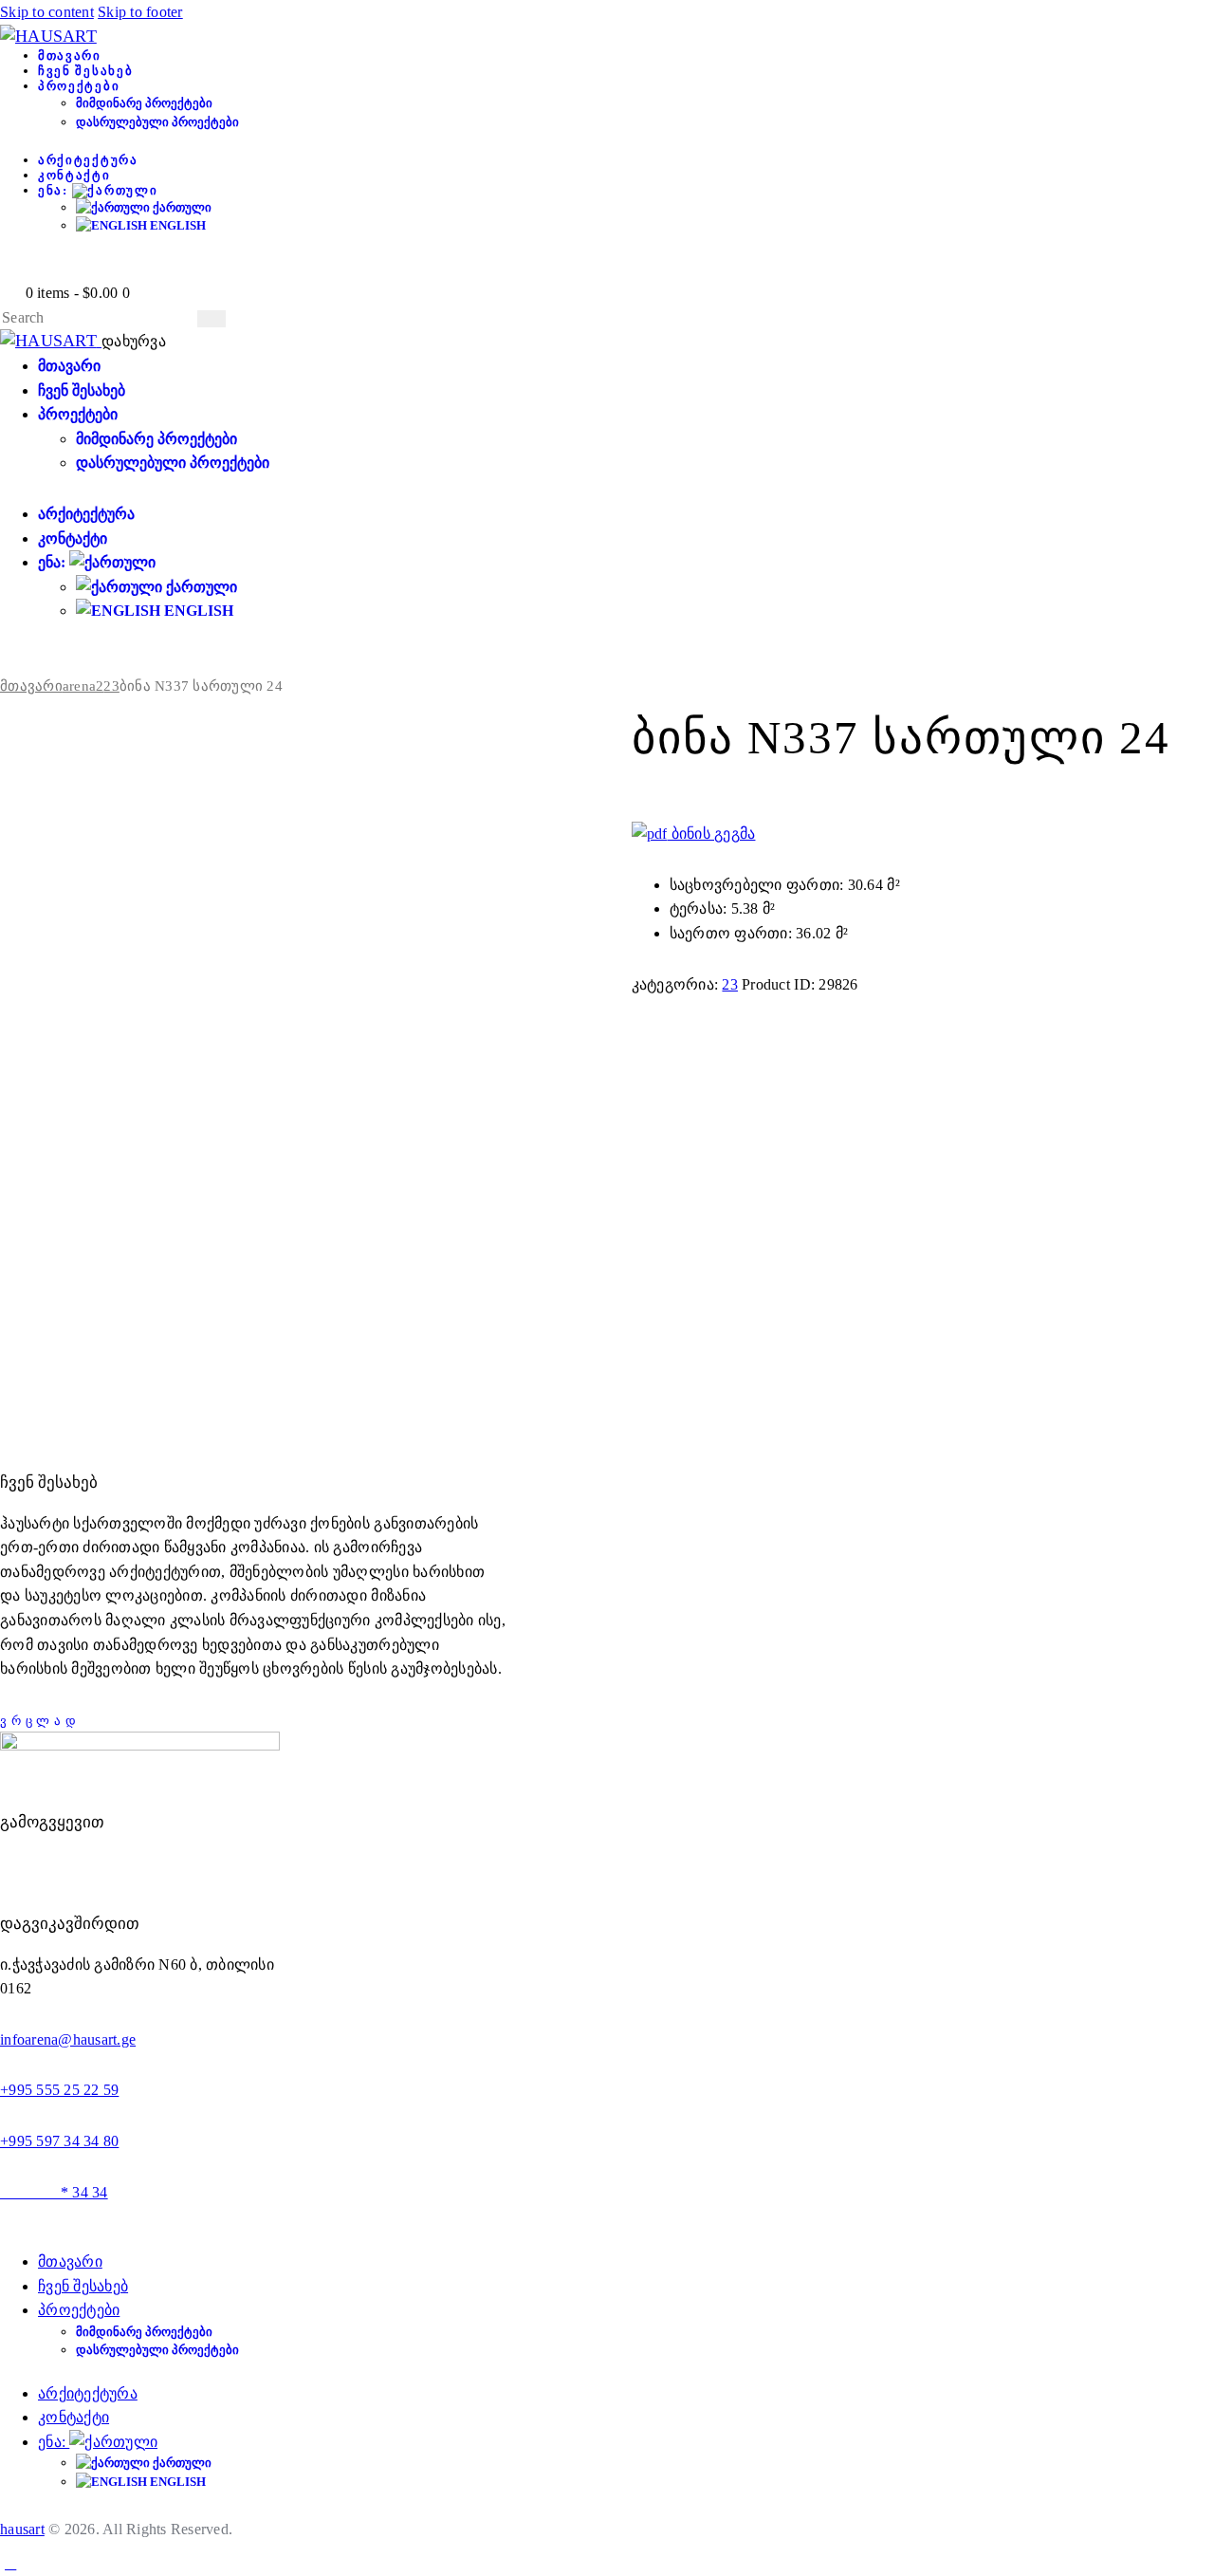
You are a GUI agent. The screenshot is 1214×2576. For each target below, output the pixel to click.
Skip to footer (140, 12)
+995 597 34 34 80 (59, 2141)
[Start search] (212, 319)
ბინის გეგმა (711, 834)
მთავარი (31, 686)
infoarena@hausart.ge (68, 2039)
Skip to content (47, 12)
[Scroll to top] (10, 2563)
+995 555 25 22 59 (59, 2090)
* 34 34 (54, 2192)
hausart (22, 2529)
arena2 (83, 686)
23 (111, 686)
